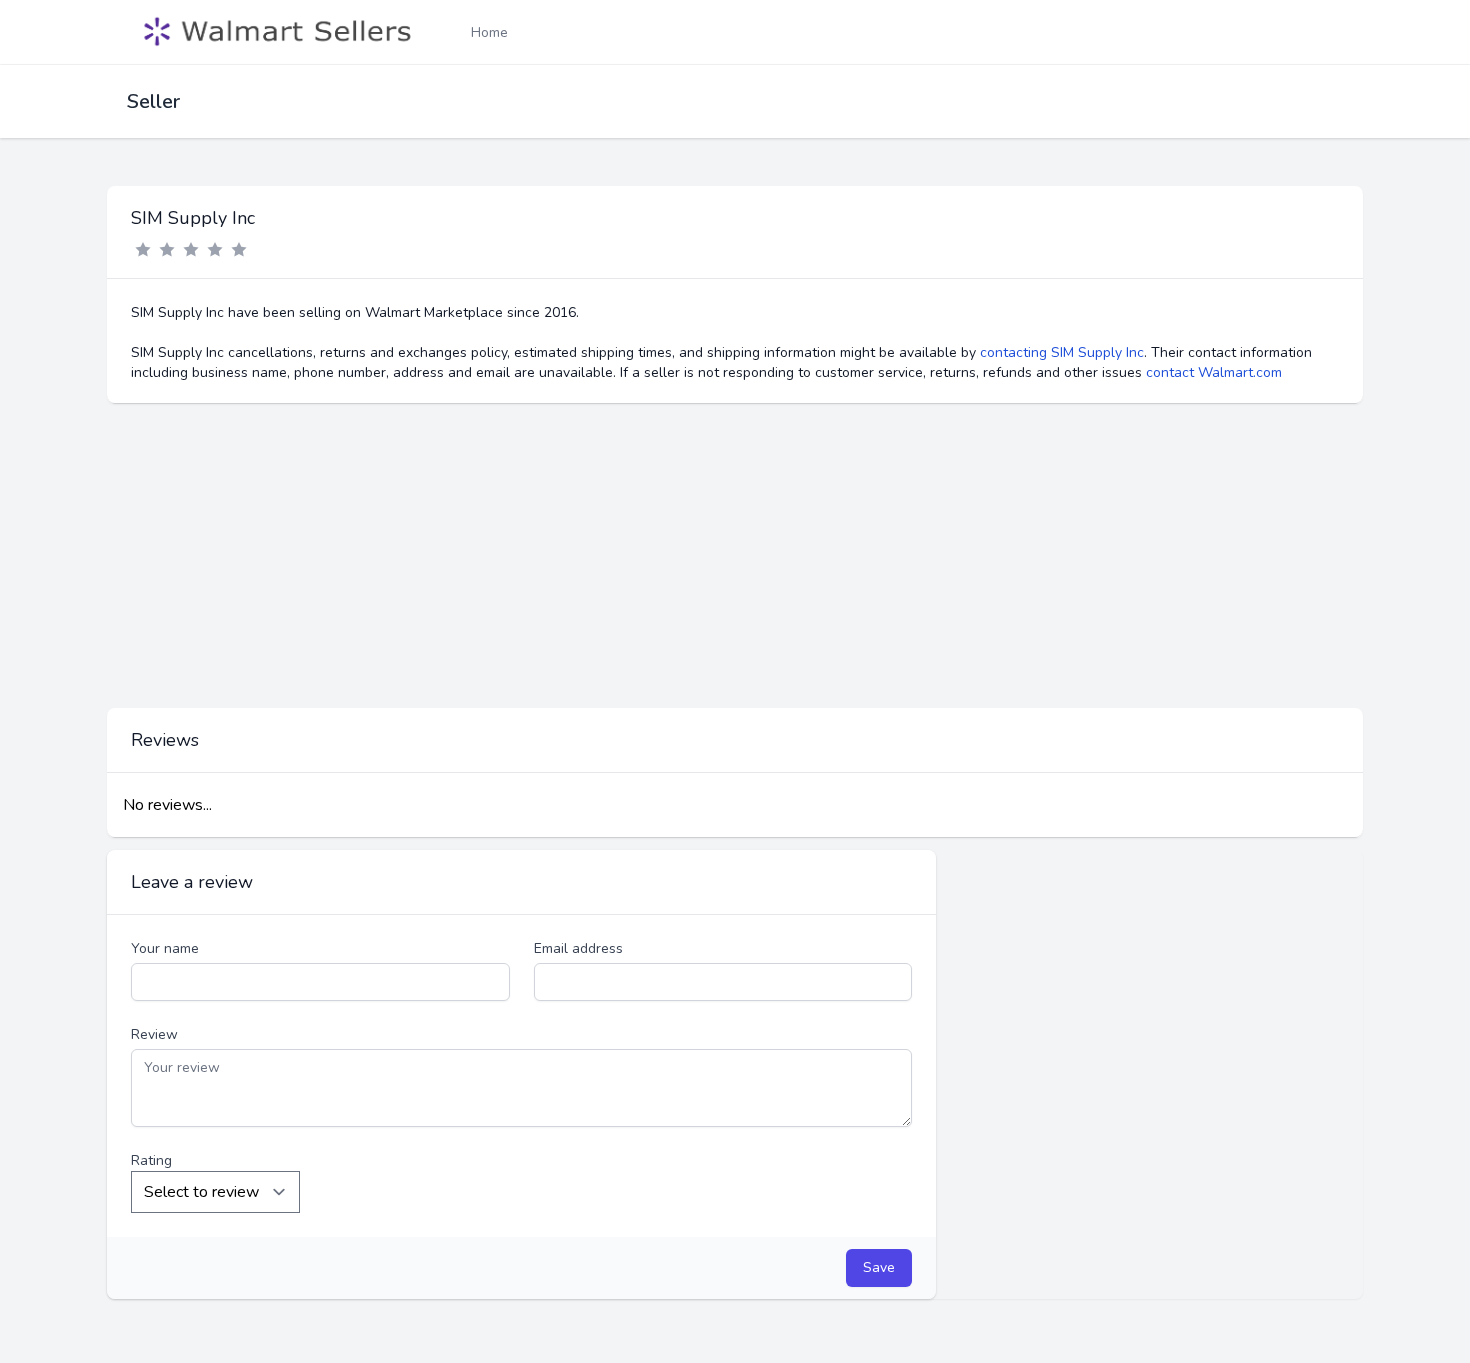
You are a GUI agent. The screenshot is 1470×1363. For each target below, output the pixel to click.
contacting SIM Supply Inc (1062, 352)
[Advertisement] (735, 556)
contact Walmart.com (1214, 372)
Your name (165, 948)
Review (154, 1034)
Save (879, 1267)
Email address (578, 948)
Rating (151, 1160)
